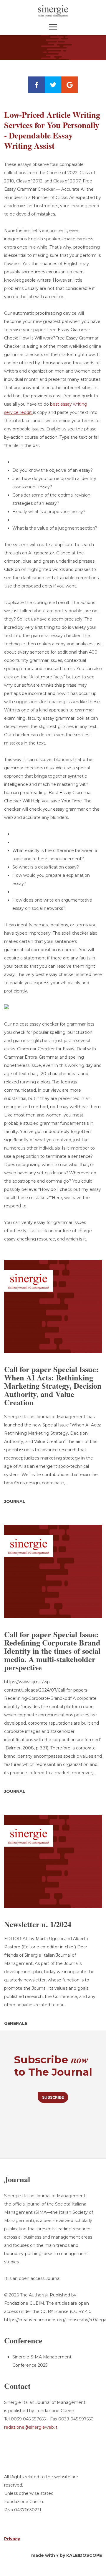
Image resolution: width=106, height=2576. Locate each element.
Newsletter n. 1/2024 (38, 1924)
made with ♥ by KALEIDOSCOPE (67, 2555)
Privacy (12, 2539)
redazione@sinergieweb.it (31, 2427)
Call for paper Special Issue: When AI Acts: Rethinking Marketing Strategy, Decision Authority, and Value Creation (53, 1386)
